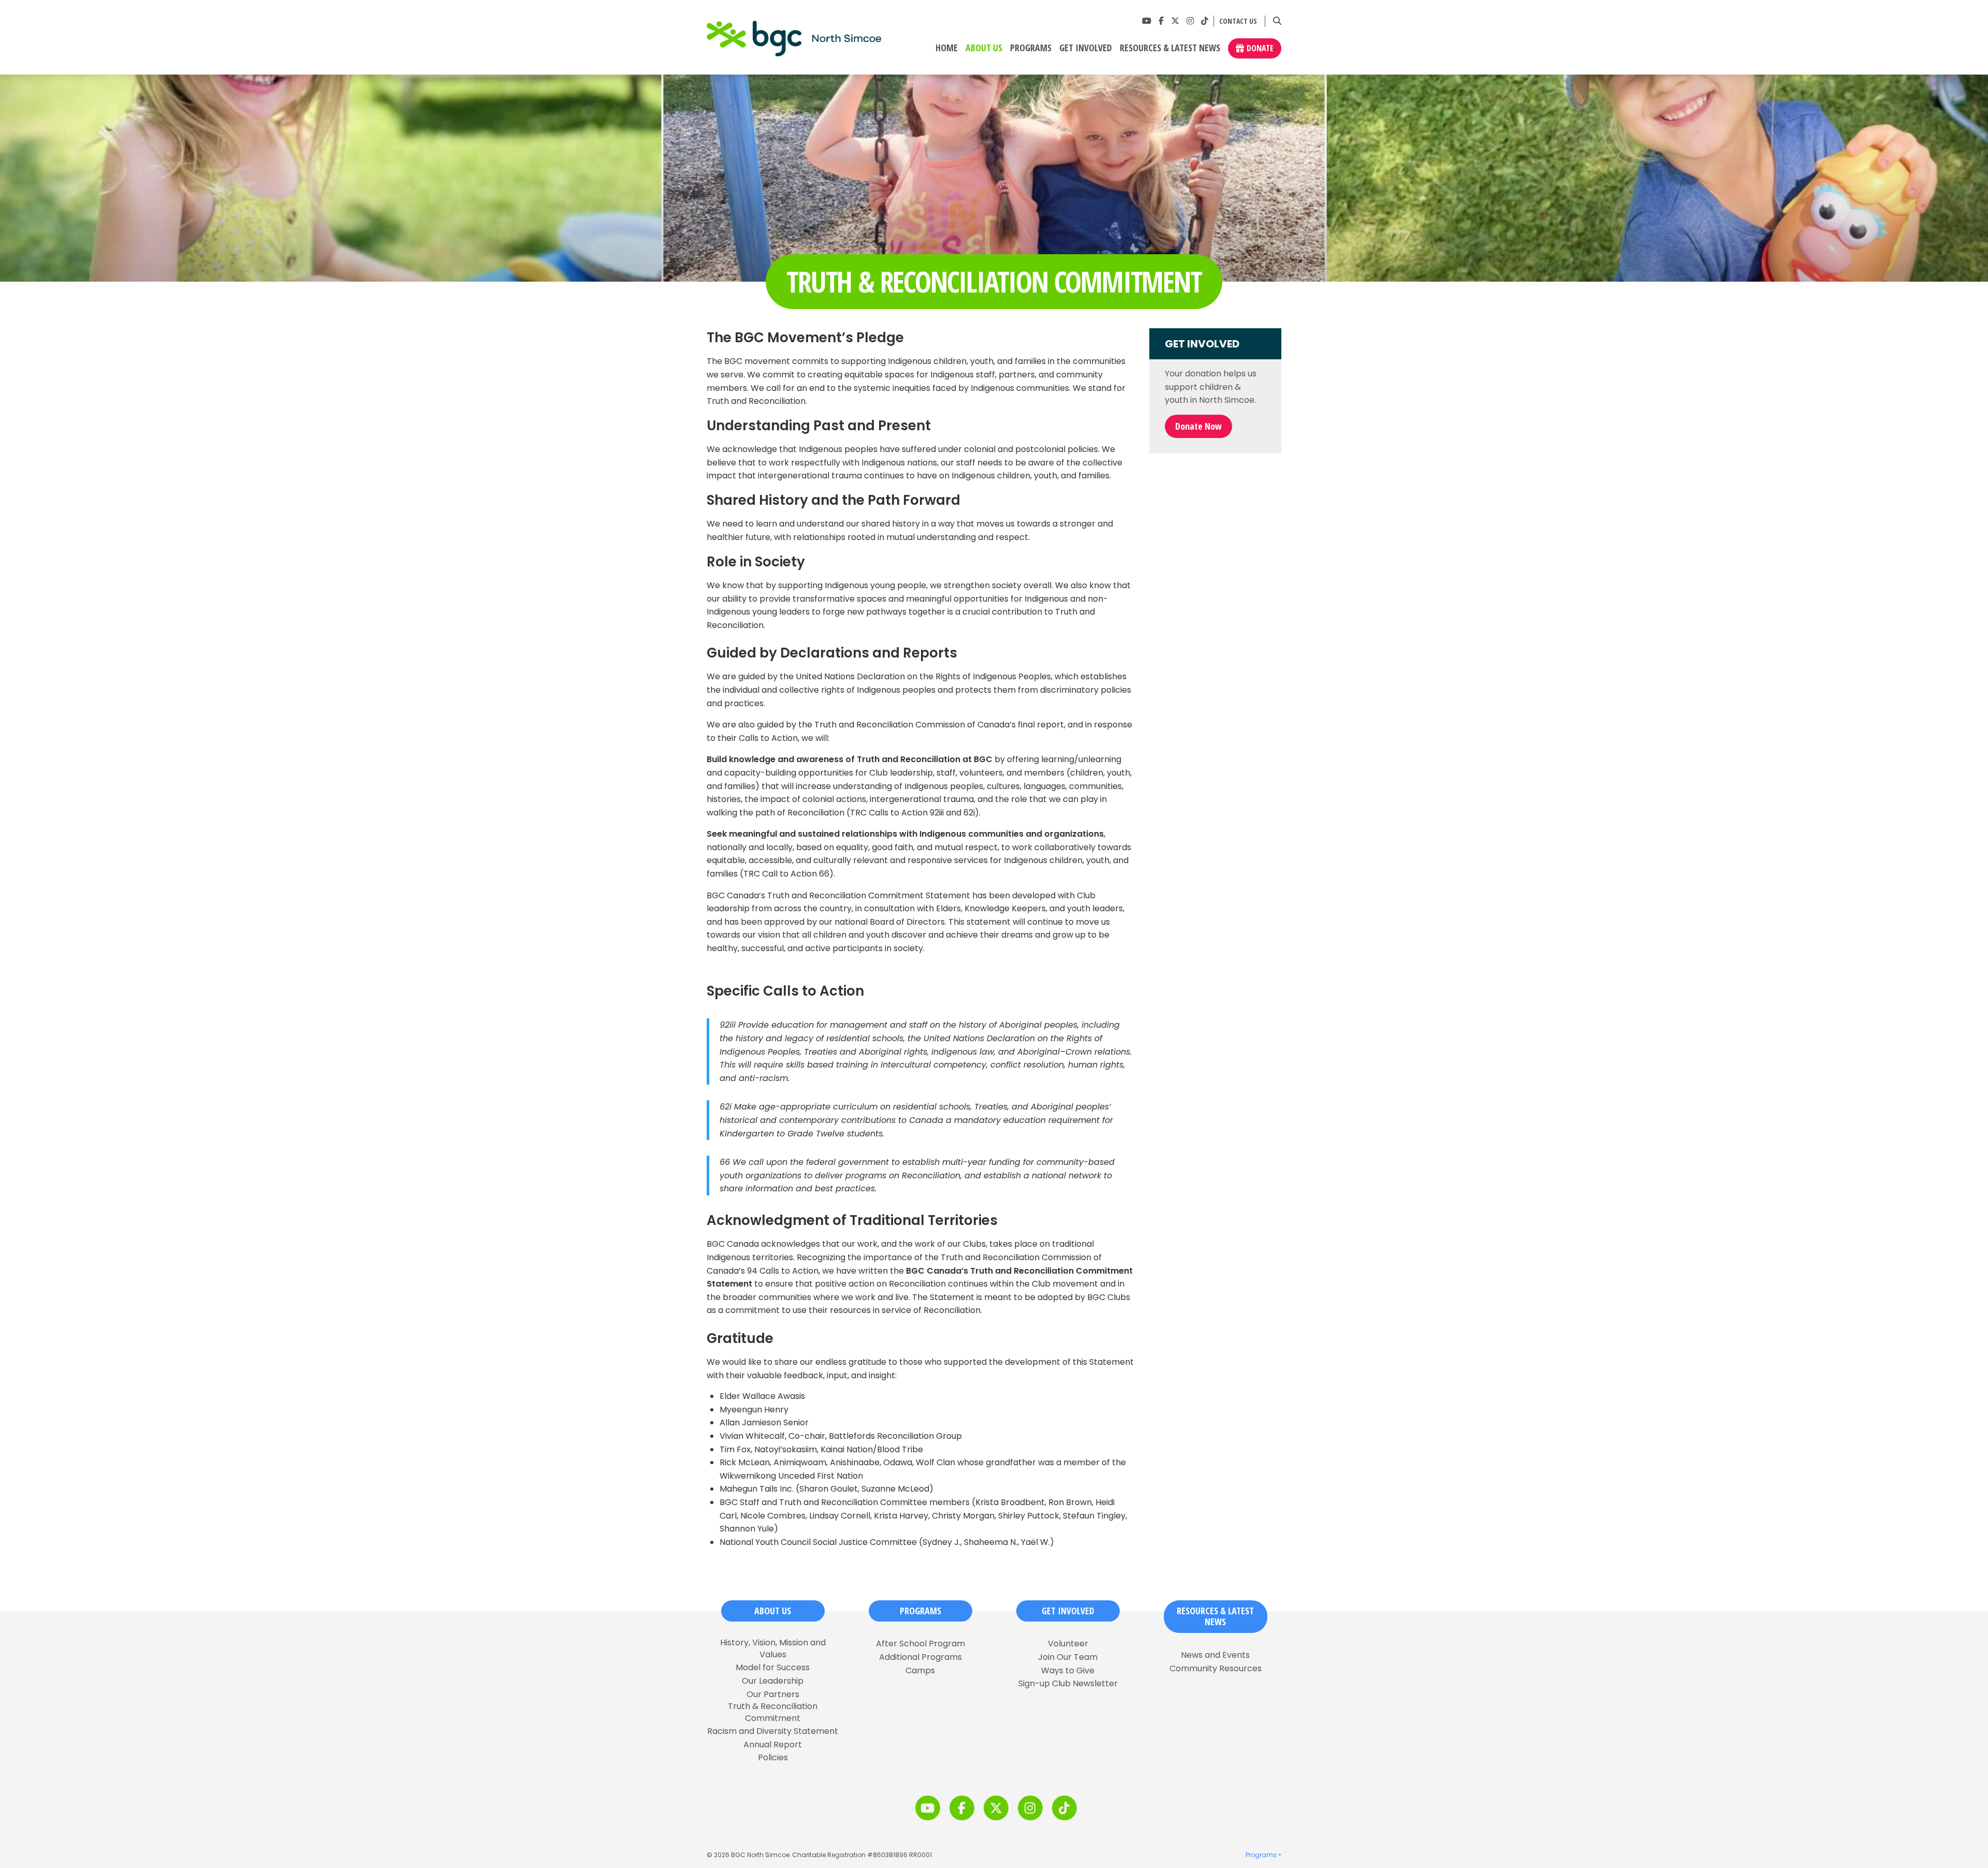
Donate (1260, 48)
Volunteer (1068, 1644)
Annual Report (773, 1745)
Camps (920, 1671)
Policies (773, 1758)
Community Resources (1216, 1669)
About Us (984, 48)
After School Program (920, 1644)
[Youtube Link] (1147, 21)
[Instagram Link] (1190, 21)
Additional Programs (920, 1657)
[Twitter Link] (1175, 21)
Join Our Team (1068, 1657)
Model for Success (773, 1668)
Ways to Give (1068, 1671)
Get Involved (1086, 48)
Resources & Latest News (1170, 48)
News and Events (1215, 1655)
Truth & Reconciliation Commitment (773, 1712)
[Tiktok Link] (1205, 21)
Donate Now (1198, 426)
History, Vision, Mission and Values (773, 1648)
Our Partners (773, 1695)
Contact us (1238, 21)
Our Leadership (773, 1681)
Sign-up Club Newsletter (1068, 1684)
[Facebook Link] (1161, 21)
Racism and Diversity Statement (773, 1731)
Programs (1031, 48)
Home (947, 48)
